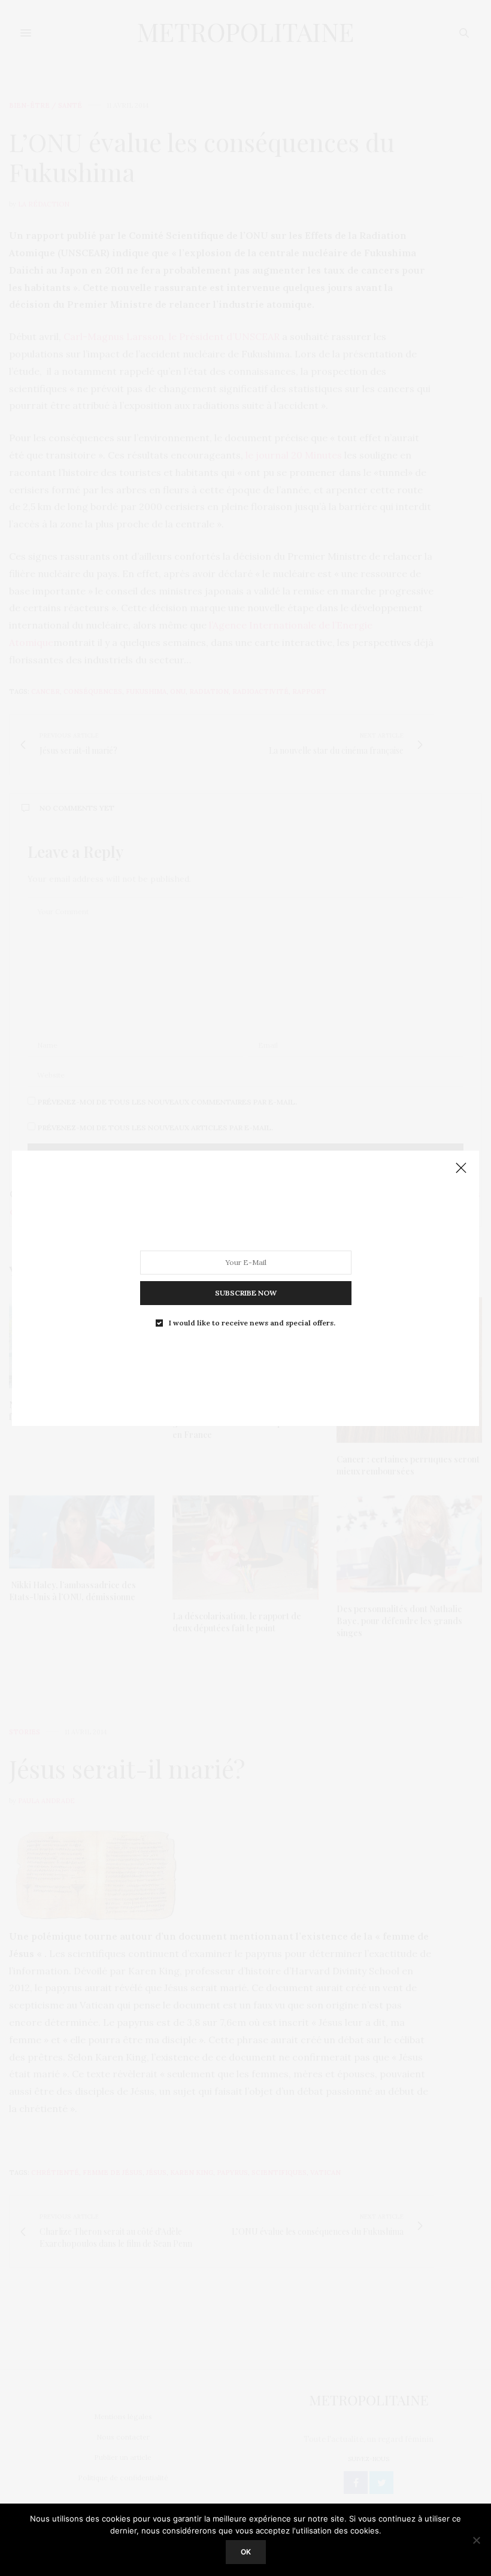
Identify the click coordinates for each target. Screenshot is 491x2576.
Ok (246, 2552)
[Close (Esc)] (461, 1169)
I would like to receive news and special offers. (252, 1322)
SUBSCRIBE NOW (246, 1292)
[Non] (476, 2540)
